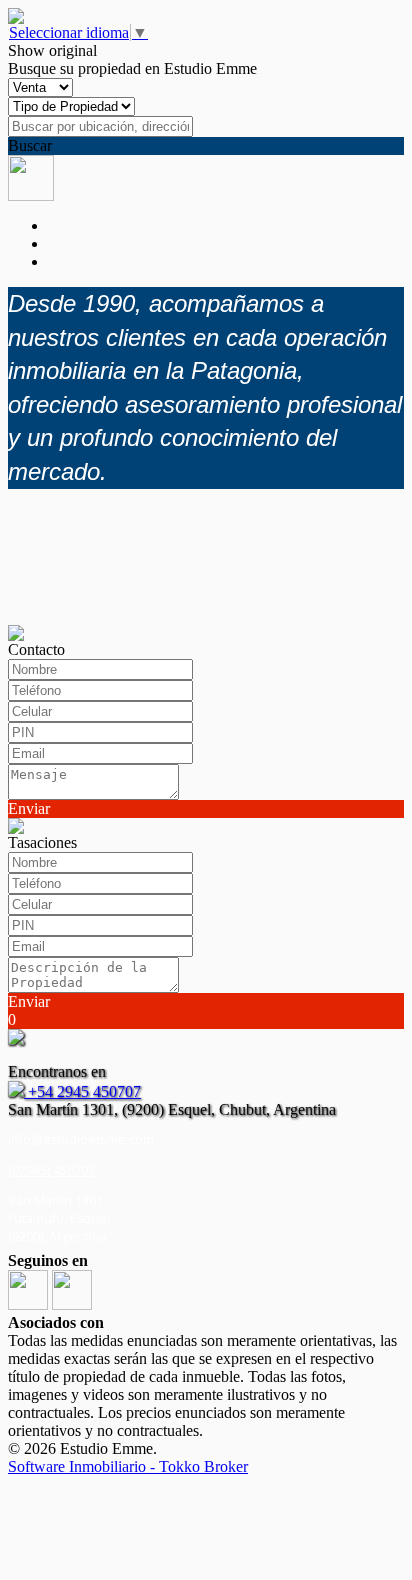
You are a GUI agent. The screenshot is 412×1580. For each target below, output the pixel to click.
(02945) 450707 (51, 1170)
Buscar (30, 145)
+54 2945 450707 (82, 1091)
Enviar (29, 808)
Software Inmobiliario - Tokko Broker (128, 1466)
